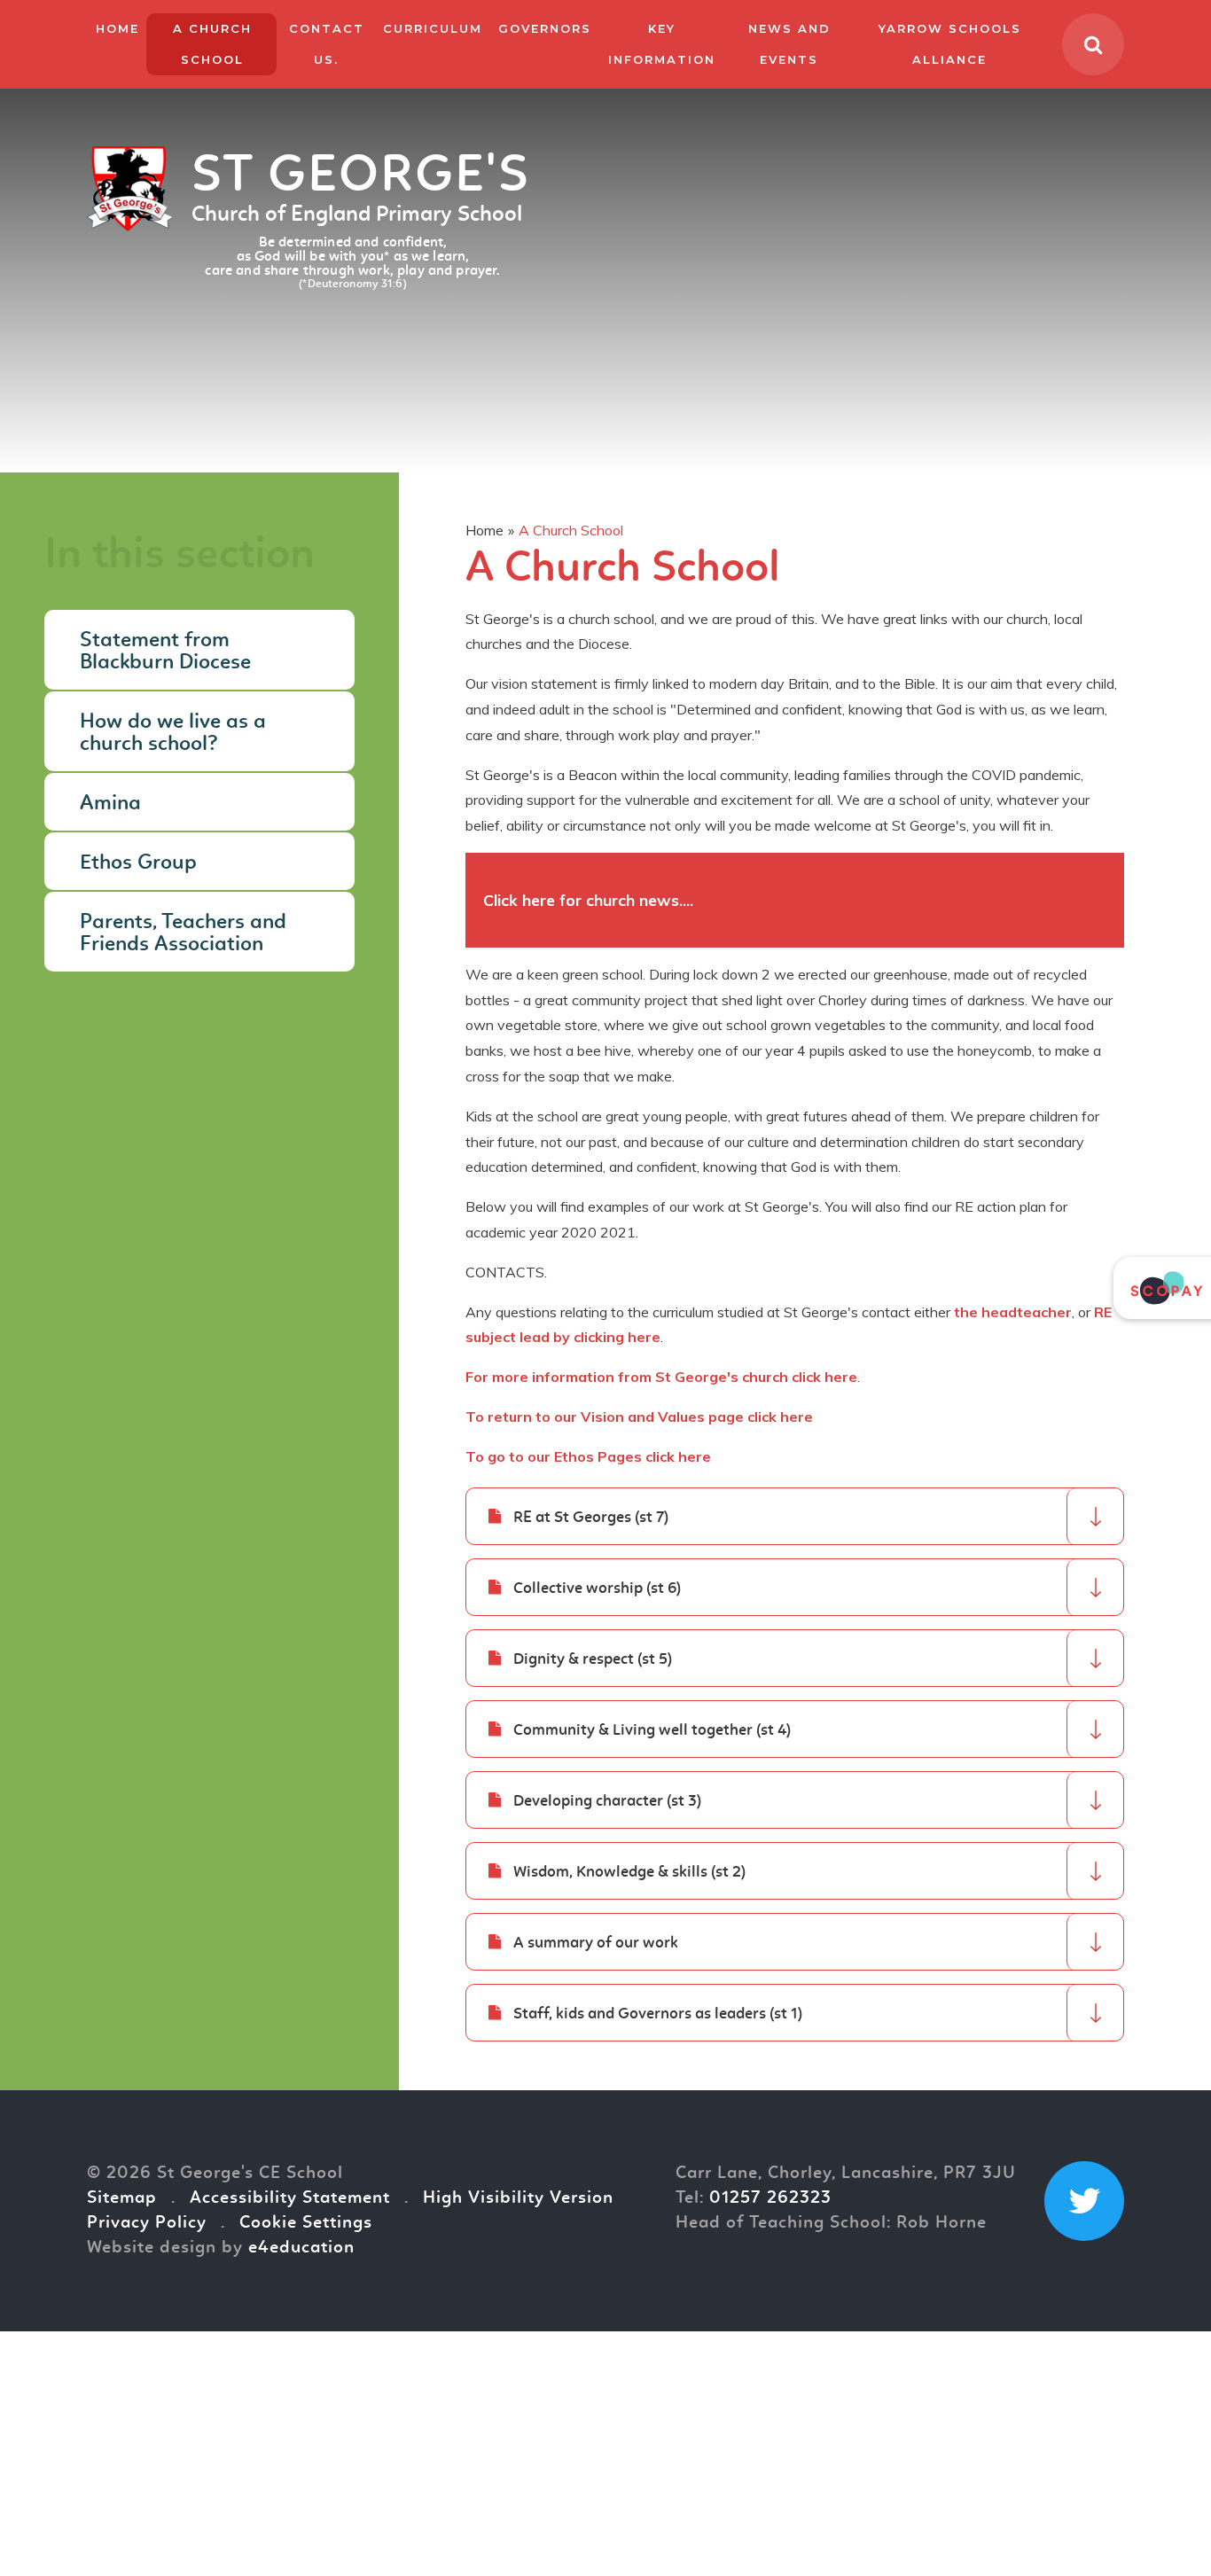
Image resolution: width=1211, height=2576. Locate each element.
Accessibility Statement (290, 2198)
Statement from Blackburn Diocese (165, 652)
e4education (301, 2248)
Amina (110, 804)
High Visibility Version (518, 2198)
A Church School (571, 530)
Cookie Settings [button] (306, 2223)
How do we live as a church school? (173, 734)
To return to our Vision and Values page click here (639, 1417)
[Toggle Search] (1093, 44)
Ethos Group (138, 863)
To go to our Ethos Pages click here (588, 1456)
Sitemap (122, 2198)
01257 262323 (770, 2198)
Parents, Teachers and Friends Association (183, 934)
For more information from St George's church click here (661, 1377)
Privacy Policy (147, 2223)
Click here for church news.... (590, 900)
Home (484, 530)
